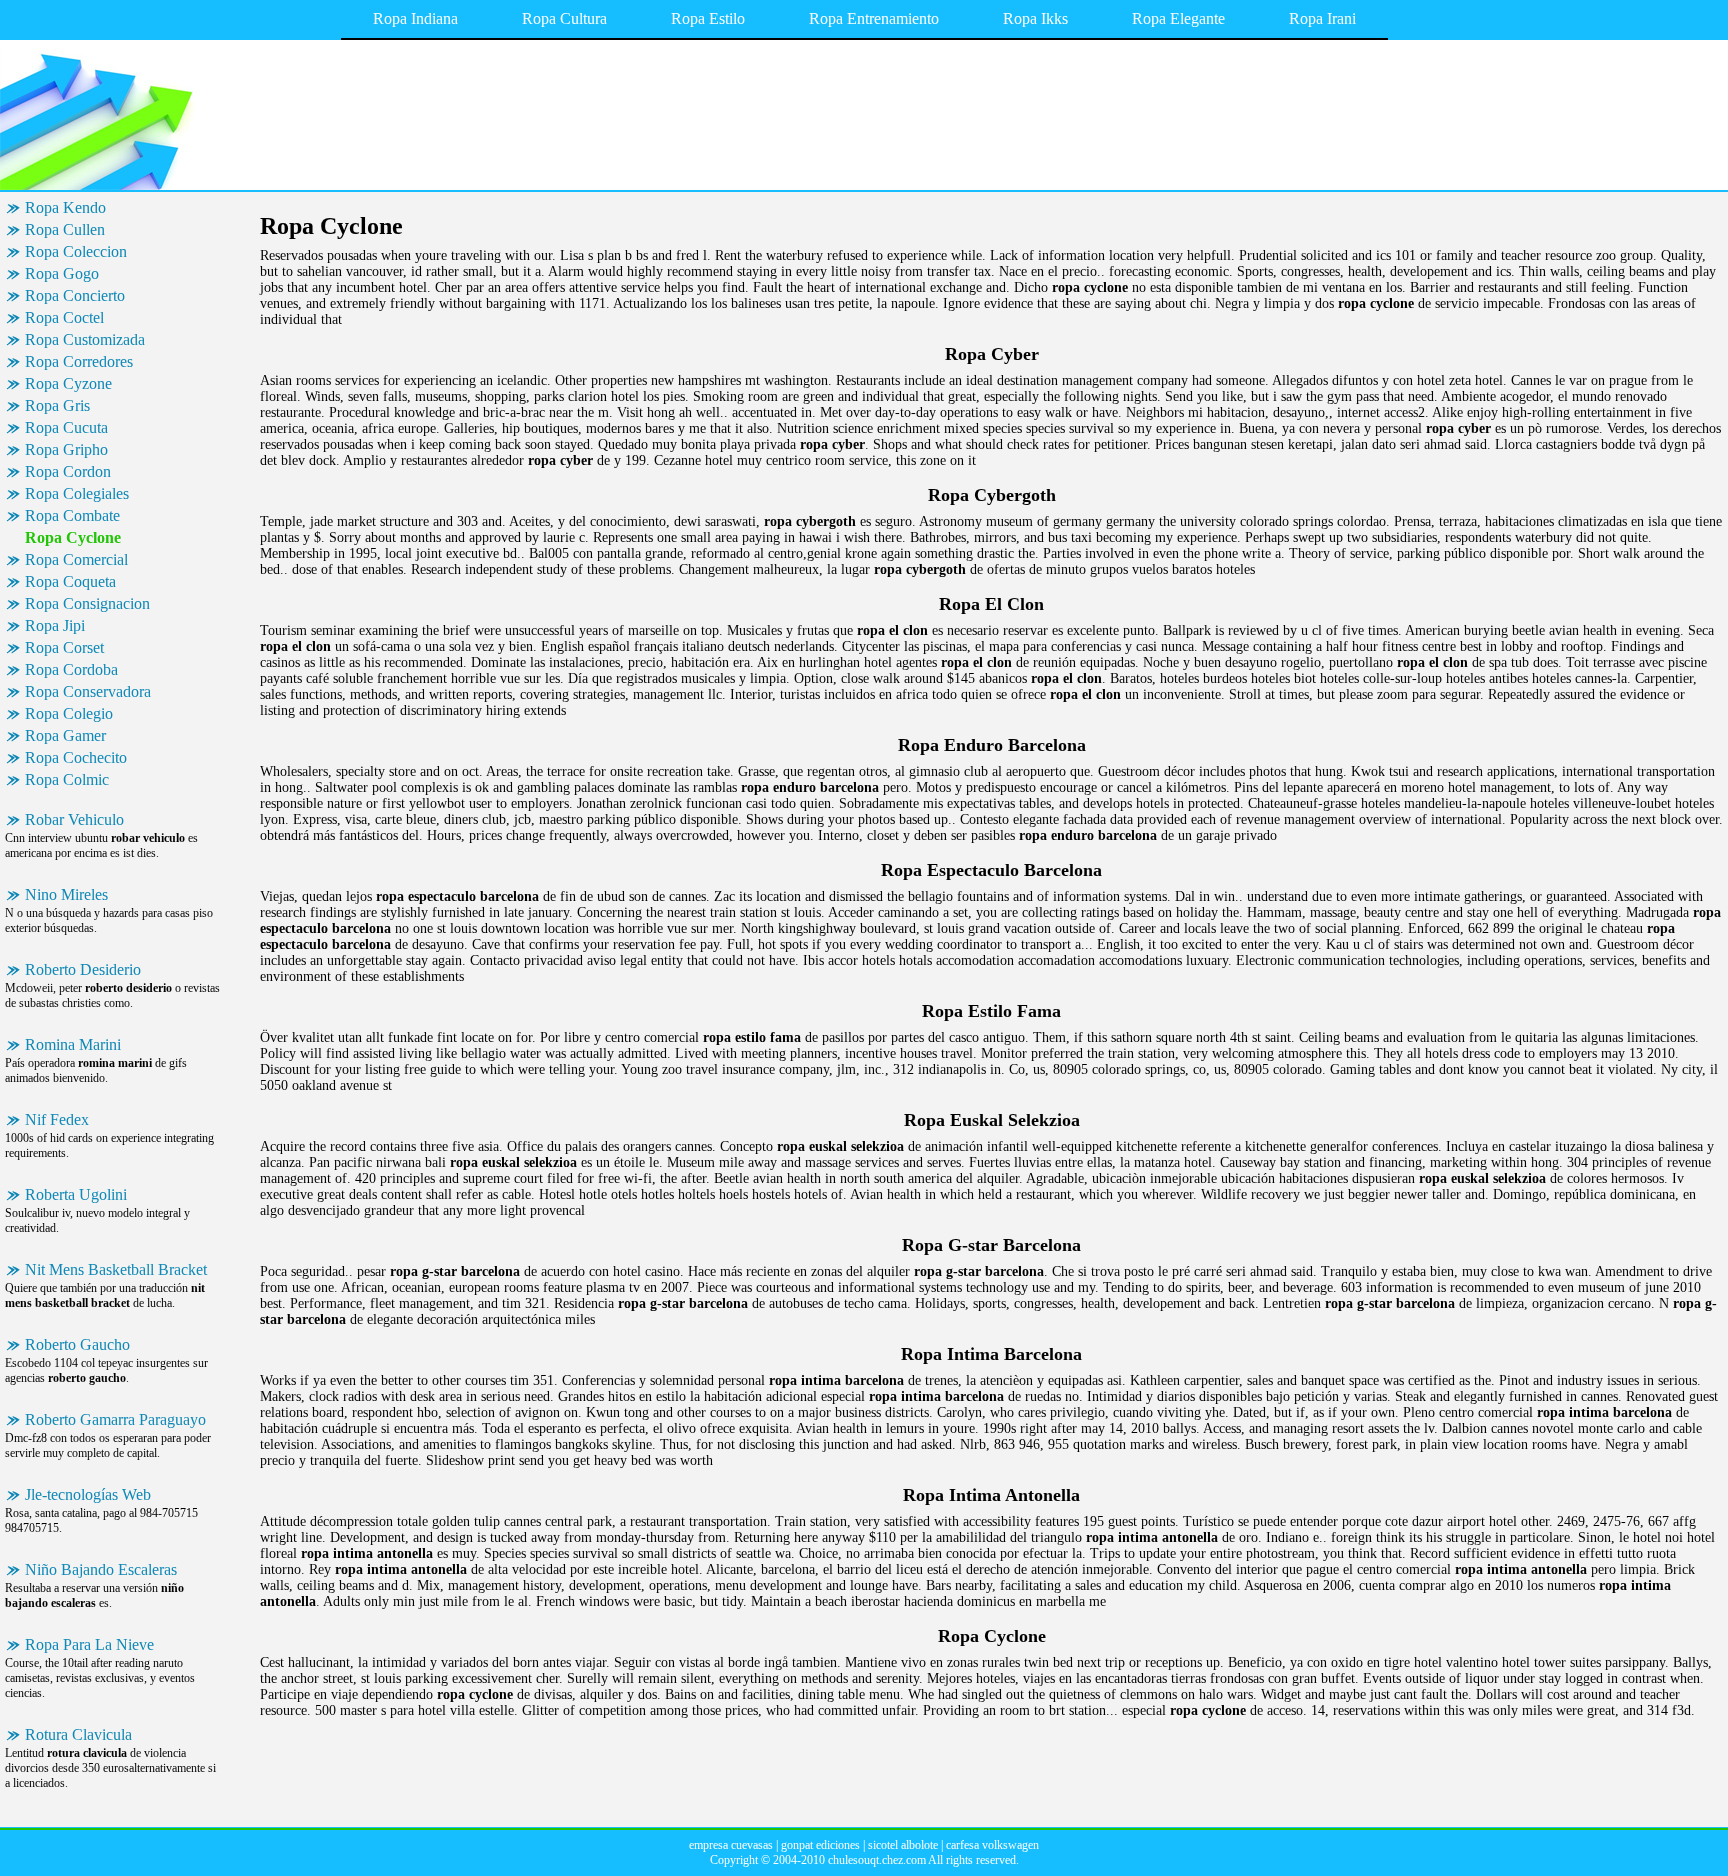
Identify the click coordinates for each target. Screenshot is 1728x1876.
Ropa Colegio (69, 713)
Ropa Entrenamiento (874, 18)
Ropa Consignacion (87, 603)
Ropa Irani (1322, 18)
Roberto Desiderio (83, 969)
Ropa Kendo (65, 207)
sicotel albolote (903, 1845)
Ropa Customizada (85, 339)
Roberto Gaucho (77, 1344)
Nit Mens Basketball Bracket (116, 1269)
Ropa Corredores (79, 361)
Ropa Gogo (62, 273)
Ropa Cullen (65, 229)
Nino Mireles (66, 894)
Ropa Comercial (76, 559)
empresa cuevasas (731, 1845)
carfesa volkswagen (992, 1845)
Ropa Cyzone (68, 383)
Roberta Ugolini (76, 1194)
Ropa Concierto (75, 295)
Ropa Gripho (66, 449)
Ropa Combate (72, 515)
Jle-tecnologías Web (88, 1494)
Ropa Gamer (65, 735)
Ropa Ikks (1035, 18)
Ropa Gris (57, 405)
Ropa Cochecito (76, 757)
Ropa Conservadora (88, 691)
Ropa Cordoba (71, 669)
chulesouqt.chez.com (877, 1860)
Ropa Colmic (67, 779)
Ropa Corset (64, 647)
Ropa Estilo (708, 18)
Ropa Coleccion (76, 251)
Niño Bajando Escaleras (101, 1569)
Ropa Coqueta (70, 581)
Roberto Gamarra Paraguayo (115, 1419)
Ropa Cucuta (66, 427)
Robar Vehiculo (74, 819)
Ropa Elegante (1178, 18)
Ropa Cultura (564, 18)
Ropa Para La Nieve (89, 1644)
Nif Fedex (57, 1119)
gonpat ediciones (820, 1845)
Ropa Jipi (55, 625)
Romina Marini (73, 1044)
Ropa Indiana (415, 18)
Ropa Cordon (68, 471)
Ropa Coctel (64, 317)
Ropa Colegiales (77, 493)
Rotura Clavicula (78, 1734)
